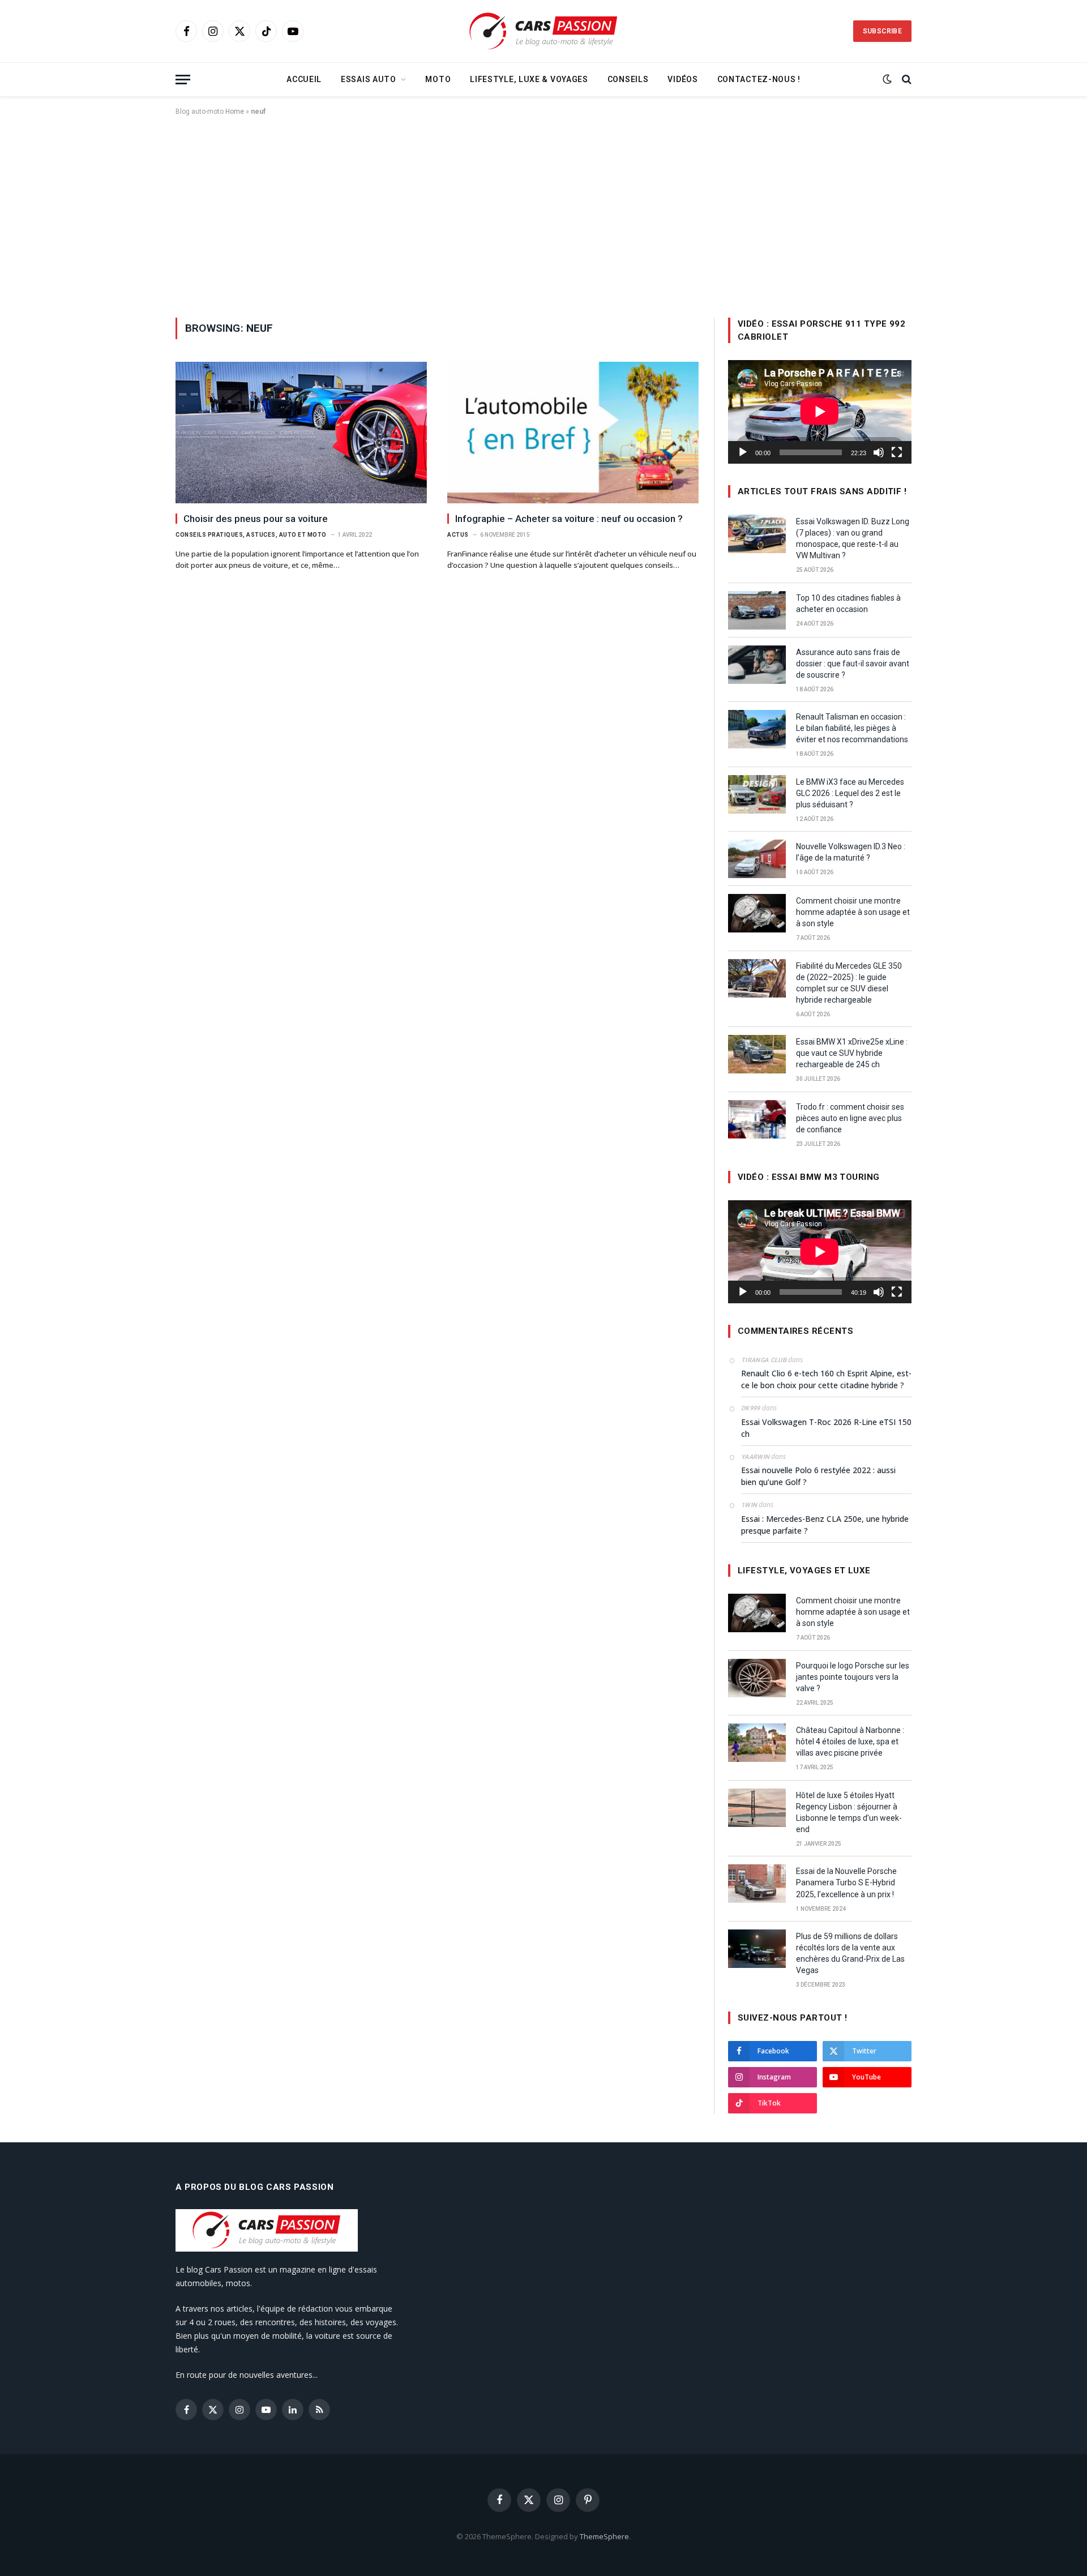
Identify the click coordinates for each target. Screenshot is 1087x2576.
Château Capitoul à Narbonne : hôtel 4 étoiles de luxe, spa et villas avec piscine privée (850, 1741)
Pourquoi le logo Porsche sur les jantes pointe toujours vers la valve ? (853, 1677)
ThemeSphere (604, 2536)
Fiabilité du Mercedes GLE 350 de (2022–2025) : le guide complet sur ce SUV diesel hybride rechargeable (849, 983)
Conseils (628, 79)
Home (235, 112)
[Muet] (879, 452)
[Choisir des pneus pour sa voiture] (301, 433)
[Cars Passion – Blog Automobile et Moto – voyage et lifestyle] (543, 31)
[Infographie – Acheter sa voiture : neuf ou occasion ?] (573, 433)
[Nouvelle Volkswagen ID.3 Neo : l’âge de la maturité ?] (757, 859)
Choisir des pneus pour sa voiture (256, 519)
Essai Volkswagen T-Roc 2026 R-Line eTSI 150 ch (826, 1428)
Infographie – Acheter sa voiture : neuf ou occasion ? (569, 519)
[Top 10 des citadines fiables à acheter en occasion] (757, 610)
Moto (438, 79)
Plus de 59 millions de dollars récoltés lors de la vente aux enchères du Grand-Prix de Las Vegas (850, 1953)
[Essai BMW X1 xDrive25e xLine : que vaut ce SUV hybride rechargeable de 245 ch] (757, 1054)
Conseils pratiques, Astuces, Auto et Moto (251, 535)
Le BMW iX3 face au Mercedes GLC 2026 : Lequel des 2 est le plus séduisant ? (850, 793)
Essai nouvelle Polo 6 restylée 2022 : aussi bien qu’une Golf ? (818, 1476)
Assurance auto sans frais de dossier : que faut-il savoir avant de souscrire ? (853, 664)
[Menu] (183, 80)
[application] (820, 412)
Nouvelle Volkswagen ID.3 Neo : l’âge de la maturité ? (851, 852)
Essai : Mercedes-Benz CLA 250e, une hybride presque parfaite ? (825, 1525)
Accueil (304, 79)
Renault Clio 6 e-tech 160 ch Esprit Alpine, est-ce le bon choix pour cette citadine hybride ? (826, 1379)
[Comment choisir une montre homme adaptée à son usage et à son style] (757, 913)
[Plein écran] (897, 452)
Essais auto (369, 79)
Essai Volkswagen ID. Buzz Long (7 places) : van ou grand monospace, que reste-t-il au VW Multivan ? (853, 538)
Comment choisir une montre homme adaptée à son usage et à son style (853, 912)
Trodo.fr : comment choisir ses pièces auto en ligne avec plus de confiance (850, 1118)
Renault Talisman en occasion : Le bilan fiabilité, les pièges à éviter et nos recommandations (852, 728)
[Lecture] (743, 452)
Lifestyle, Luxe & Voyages (529, 79)
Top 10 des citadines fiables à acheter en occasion (848, 604)
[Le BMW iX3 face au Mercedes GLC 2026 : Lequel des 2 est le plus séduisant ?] (757, 794)
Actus (458, 535)
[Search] (906, 80)
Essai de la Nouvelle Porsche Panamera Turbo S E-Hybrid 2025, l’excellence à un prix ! (846, 1882)
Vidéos (682, 79)
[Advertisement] (543, 215)
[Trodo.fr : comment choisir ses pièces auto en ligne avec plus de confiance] (757, 1119)
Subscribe (882, 31)
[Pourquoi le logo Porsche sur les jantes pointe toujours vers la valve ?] (757, 1678)
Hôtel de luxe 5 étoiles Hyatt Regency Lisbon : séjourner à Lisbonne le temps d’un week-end (849, 1812)
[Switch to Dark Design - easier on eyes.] (887, 79)
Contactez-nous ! (759, 79)
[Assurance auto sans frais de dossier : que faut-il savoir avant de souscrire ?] (757, 665)
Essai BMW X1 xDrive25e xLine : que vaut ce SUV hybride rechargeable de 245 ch (852, 1053)
